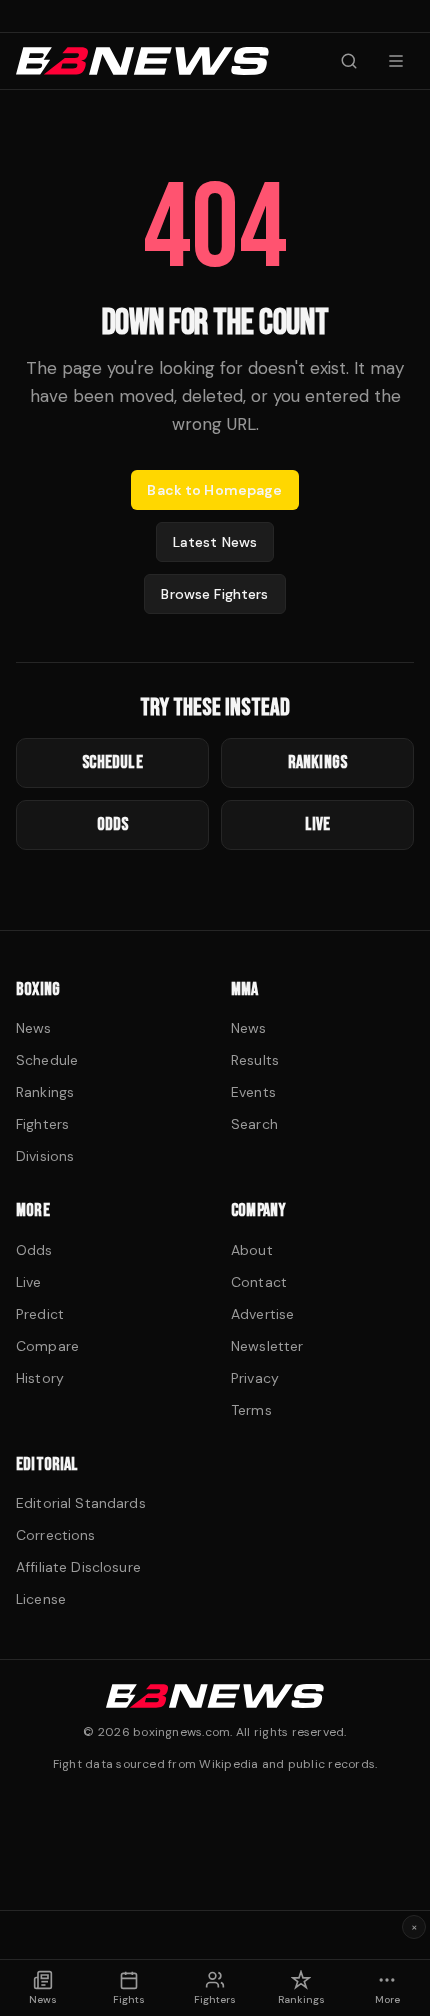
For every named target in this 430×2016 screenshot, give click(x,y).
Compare (47, 1346)
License (41, 1599)
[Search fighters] (349, 61)
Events (253, 1092)
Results (255, 1060)
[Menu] (396, 61)
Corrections (56, 1535)
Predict (40, 1314)
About (252, 1250)
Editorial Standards (81, 1503)
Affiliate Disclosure (78, 1567)
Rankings (45, 1092)
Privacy (255, 1378)
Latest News (215, 542)
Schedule (47, 1060)
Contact (259, 1282)
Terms (251, 1410)
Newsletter (267, 1346)
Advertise (262, 1314)
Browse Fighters (214, 594)
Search (254, 1124)
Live (29, 1282)
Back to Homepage (214, 490)
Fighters (42, 1124)
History (40, 1378)
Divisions (45, 1156)
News (34, 1028)
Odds (34, 1250)
